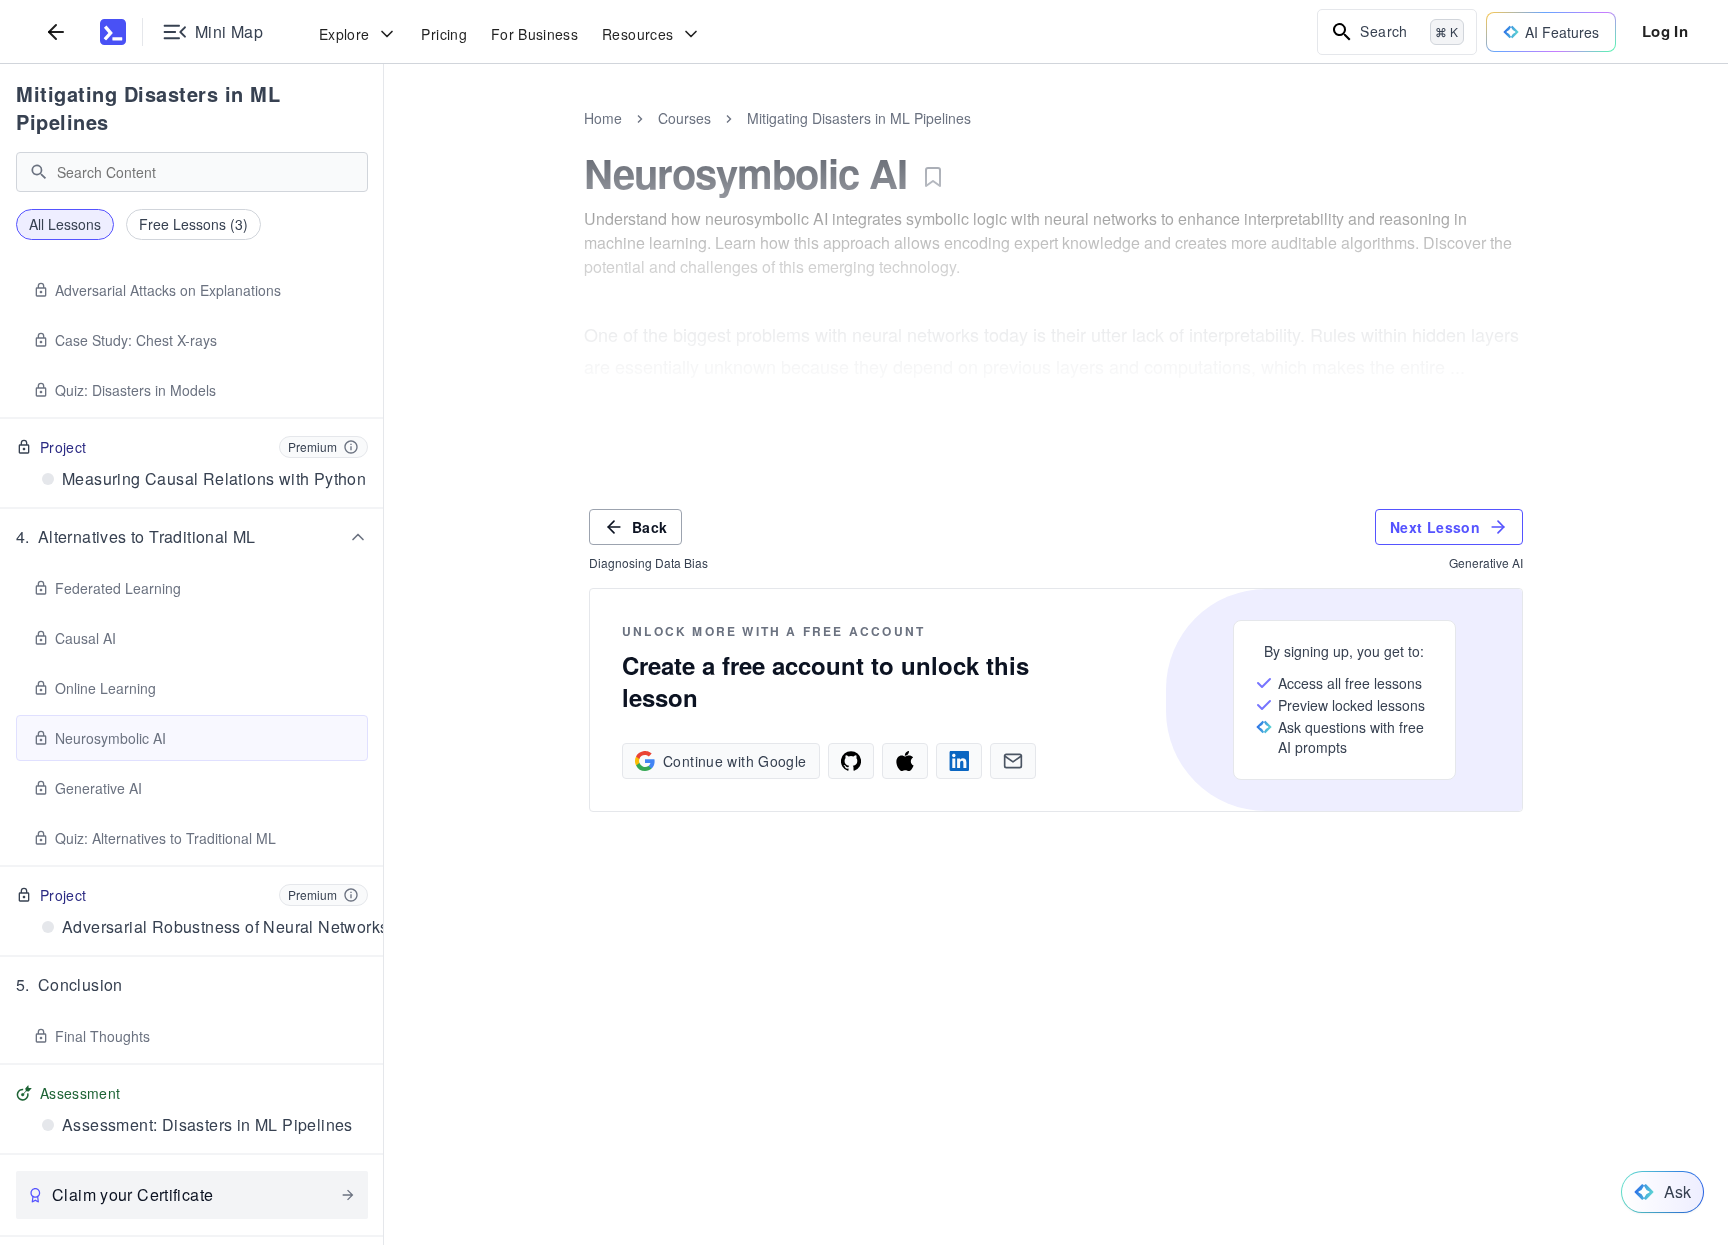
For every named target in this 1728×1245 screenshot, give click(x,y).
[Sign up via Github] (851, 761)
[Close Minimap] (384, 140)
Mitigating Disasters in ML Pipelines (148, 107)
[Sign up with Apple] (905, 761)
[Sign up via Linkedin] (959, 761)
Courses (684, 118)
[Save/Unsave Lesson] (933, 177)
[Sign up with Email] (1013, 761)
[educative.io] (113, 32)
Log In (1665, 31)
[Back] (56, 31)
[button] (192, 537)
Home (603, 118)
